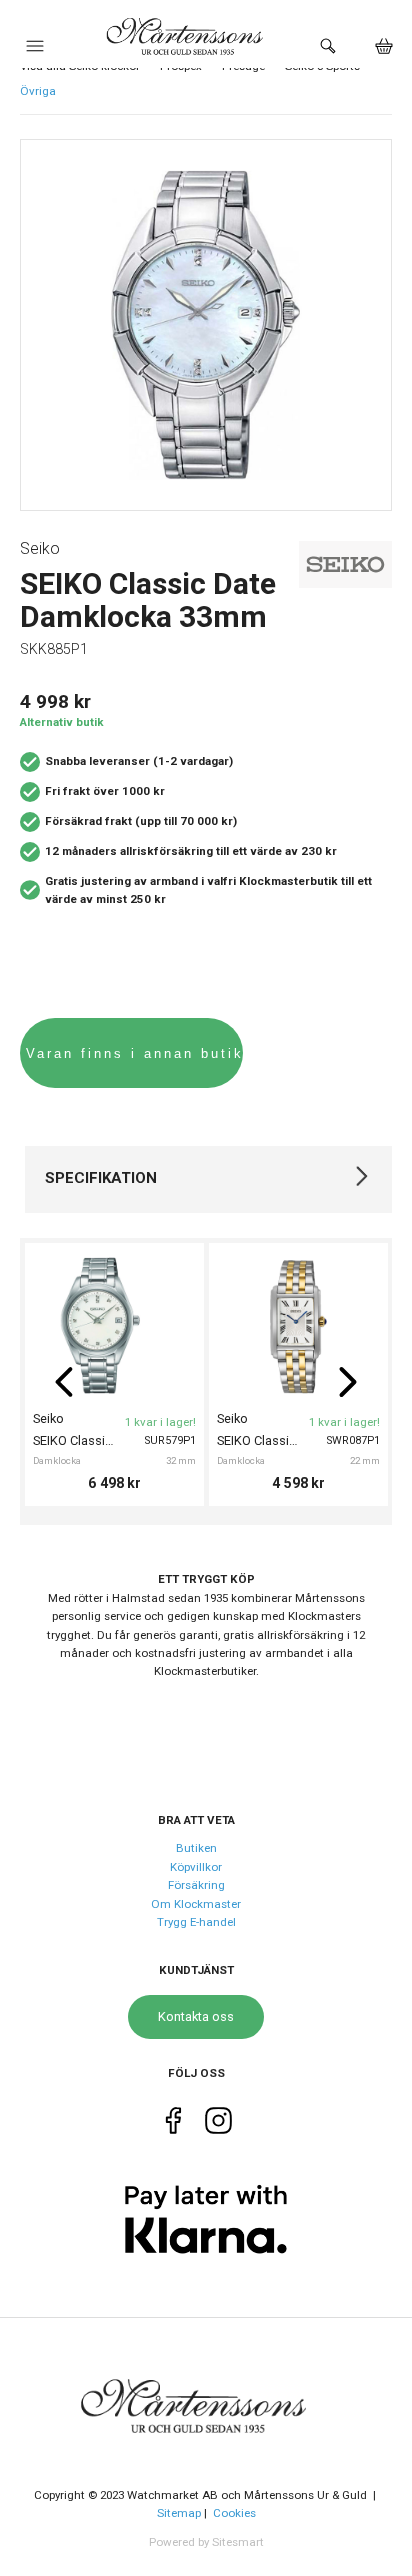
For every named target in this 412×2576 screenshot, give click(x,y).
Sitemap (179, 2513)
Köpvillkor (196, 1867)
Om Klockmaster (196, 1904)
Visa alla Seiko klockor (80, 66)
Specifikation (101, 1178)
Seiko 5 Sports (322, 66)
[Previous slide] (64, 1382)
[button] (35, 51)
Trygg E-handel (196, 1922)
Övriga (38, 91)
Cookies (234, 2513)
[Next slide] (348, 1382)
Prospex (181, 66)
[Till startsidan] (206, 2394)
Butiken (196, 1848)
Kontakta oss (196, 2016)
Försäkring (196, 1885)
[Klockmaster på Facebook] (173, 2124)
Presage (243, 66)
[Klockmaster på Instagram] (218, 2124)
